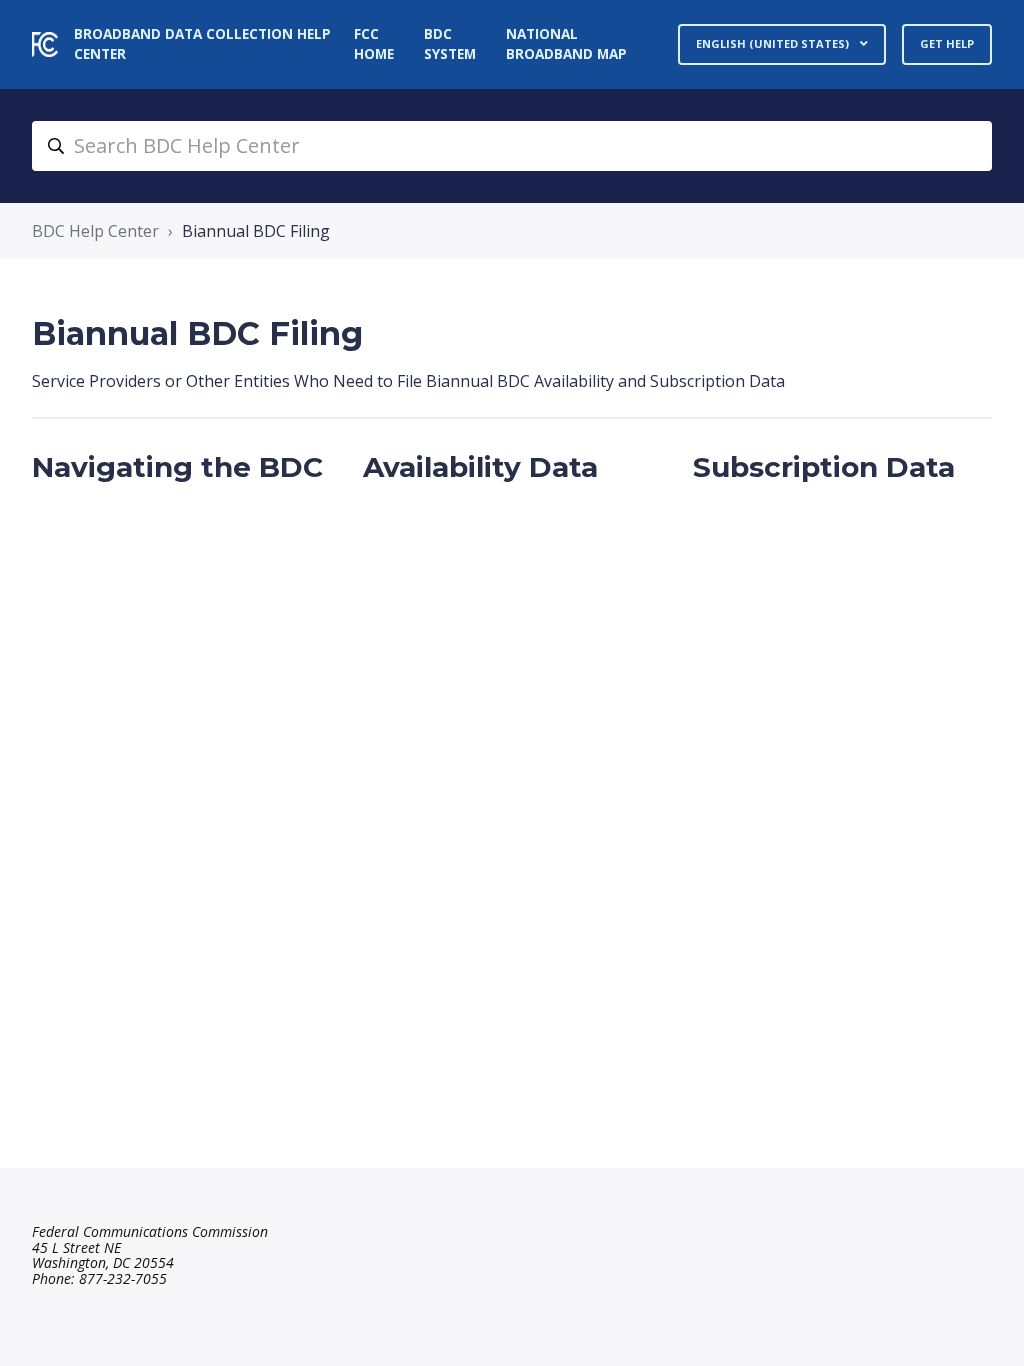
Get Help (947, 43)
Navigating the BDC (177, 467)
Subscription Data (824, 467)
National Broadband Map (566, 43)
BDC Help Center (95, 231)
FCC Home (374, 43)
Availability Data (480, 467)
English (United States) (774, 43)
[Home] (45, 44)
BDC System (450, 43)
